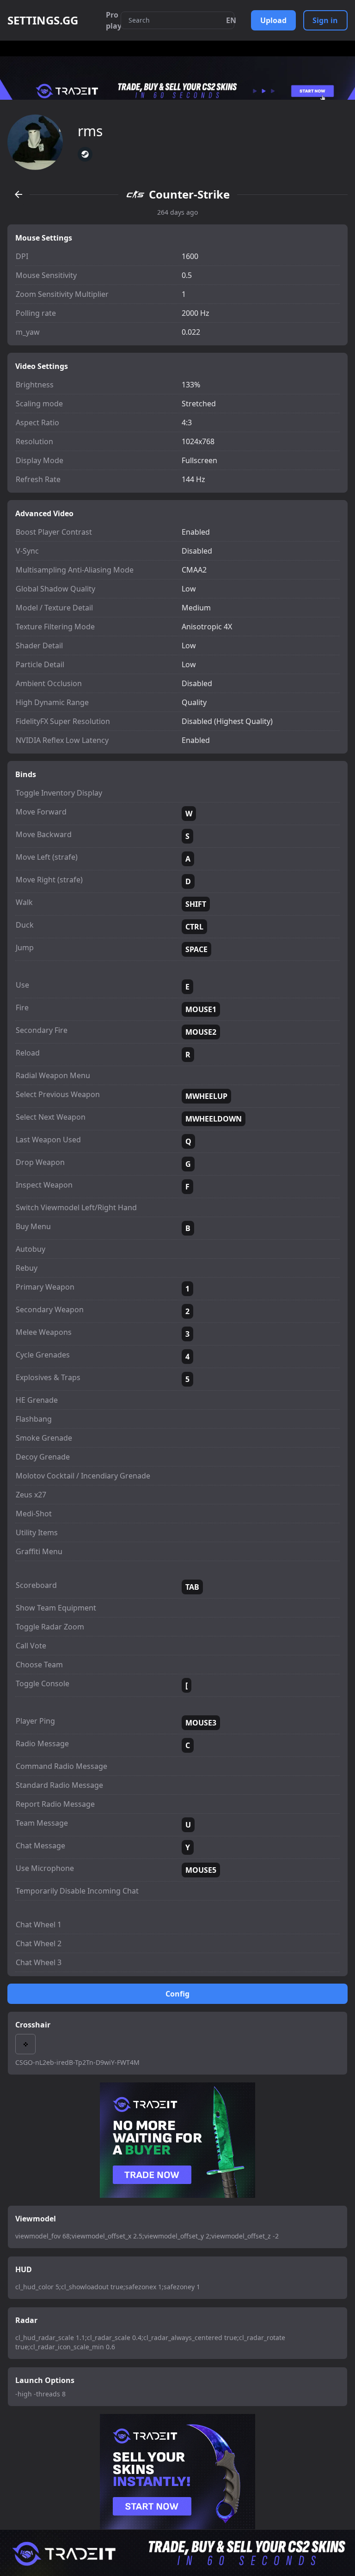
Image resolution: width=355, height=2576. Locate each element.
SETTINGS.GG (43, 20)
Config (177, 1994)
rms (90, 131)
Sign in (325, 20)
